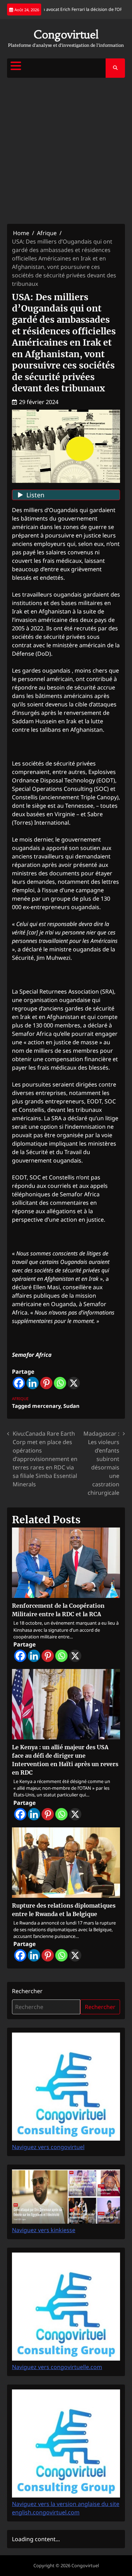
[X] (74, 1383)
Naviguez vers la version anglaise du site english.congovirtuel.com (66, 2508)
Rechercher (27, 1991)
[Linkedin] (33, 1383)
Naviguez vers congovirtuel (48, 2147)
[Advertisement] (66, 151)
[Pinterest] (46, 1383)
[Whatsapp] (60, 1383)
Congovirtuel (66, 35)
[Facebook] (19, 1383)
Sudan (71, 1406)
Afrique (20, 1399)
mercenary (46, 1406)
